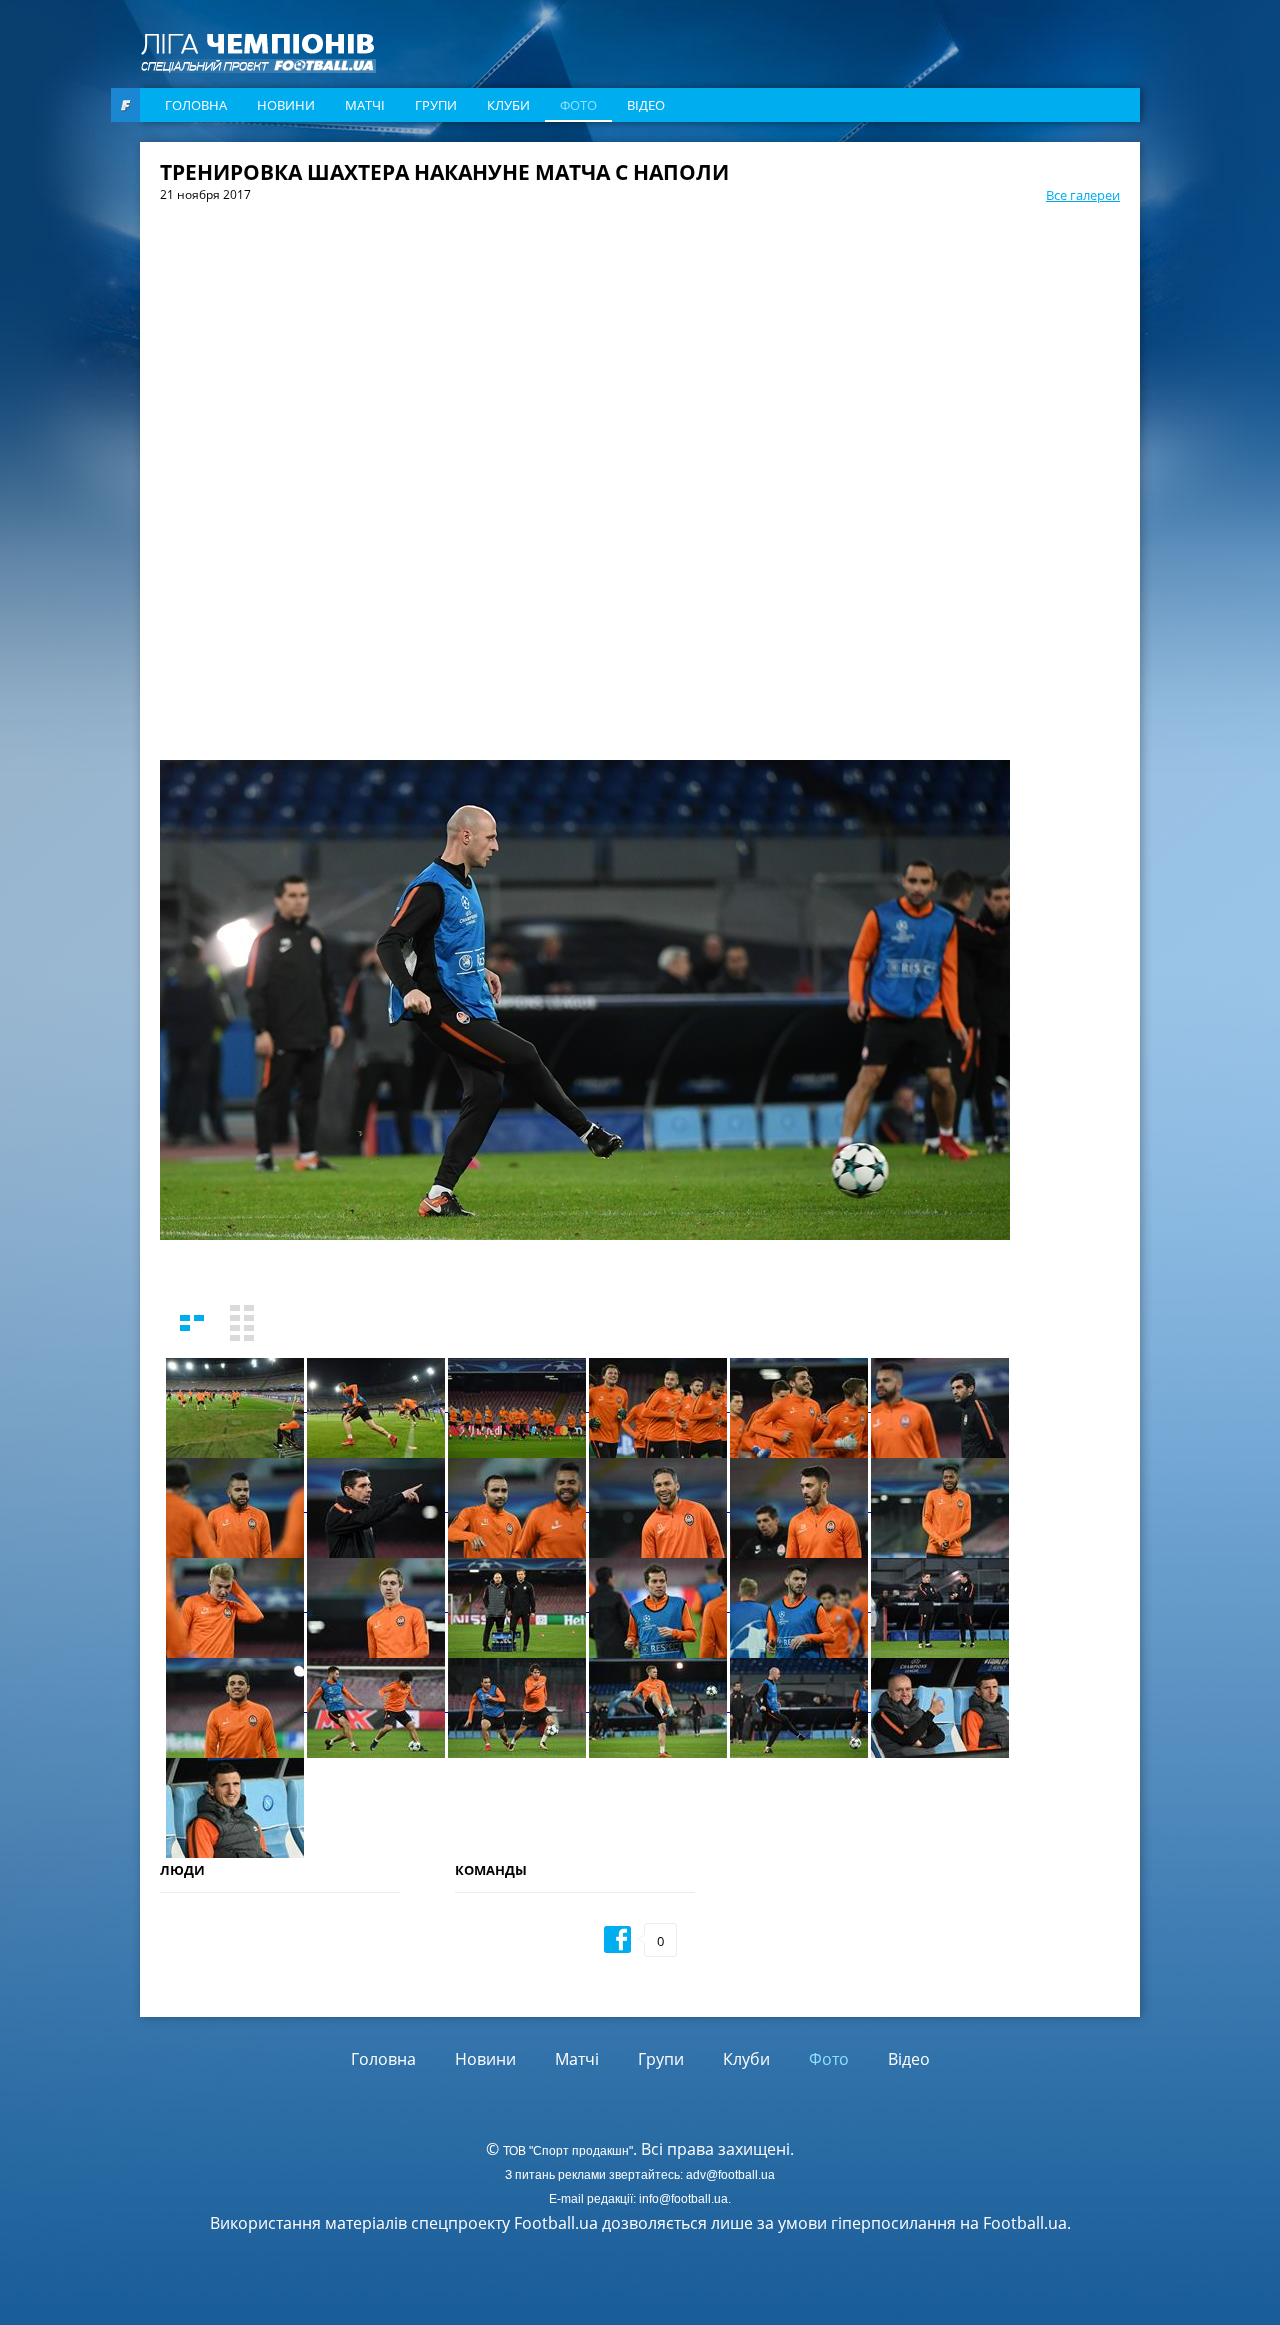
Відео (646, 105)
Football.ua (1025, 2223)
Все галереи (1083, 195)
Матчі (365, 105)
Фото (578, 105)
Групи (436, 105)
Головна (196, 105)
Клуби (508, 105)
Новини (286, 105)
